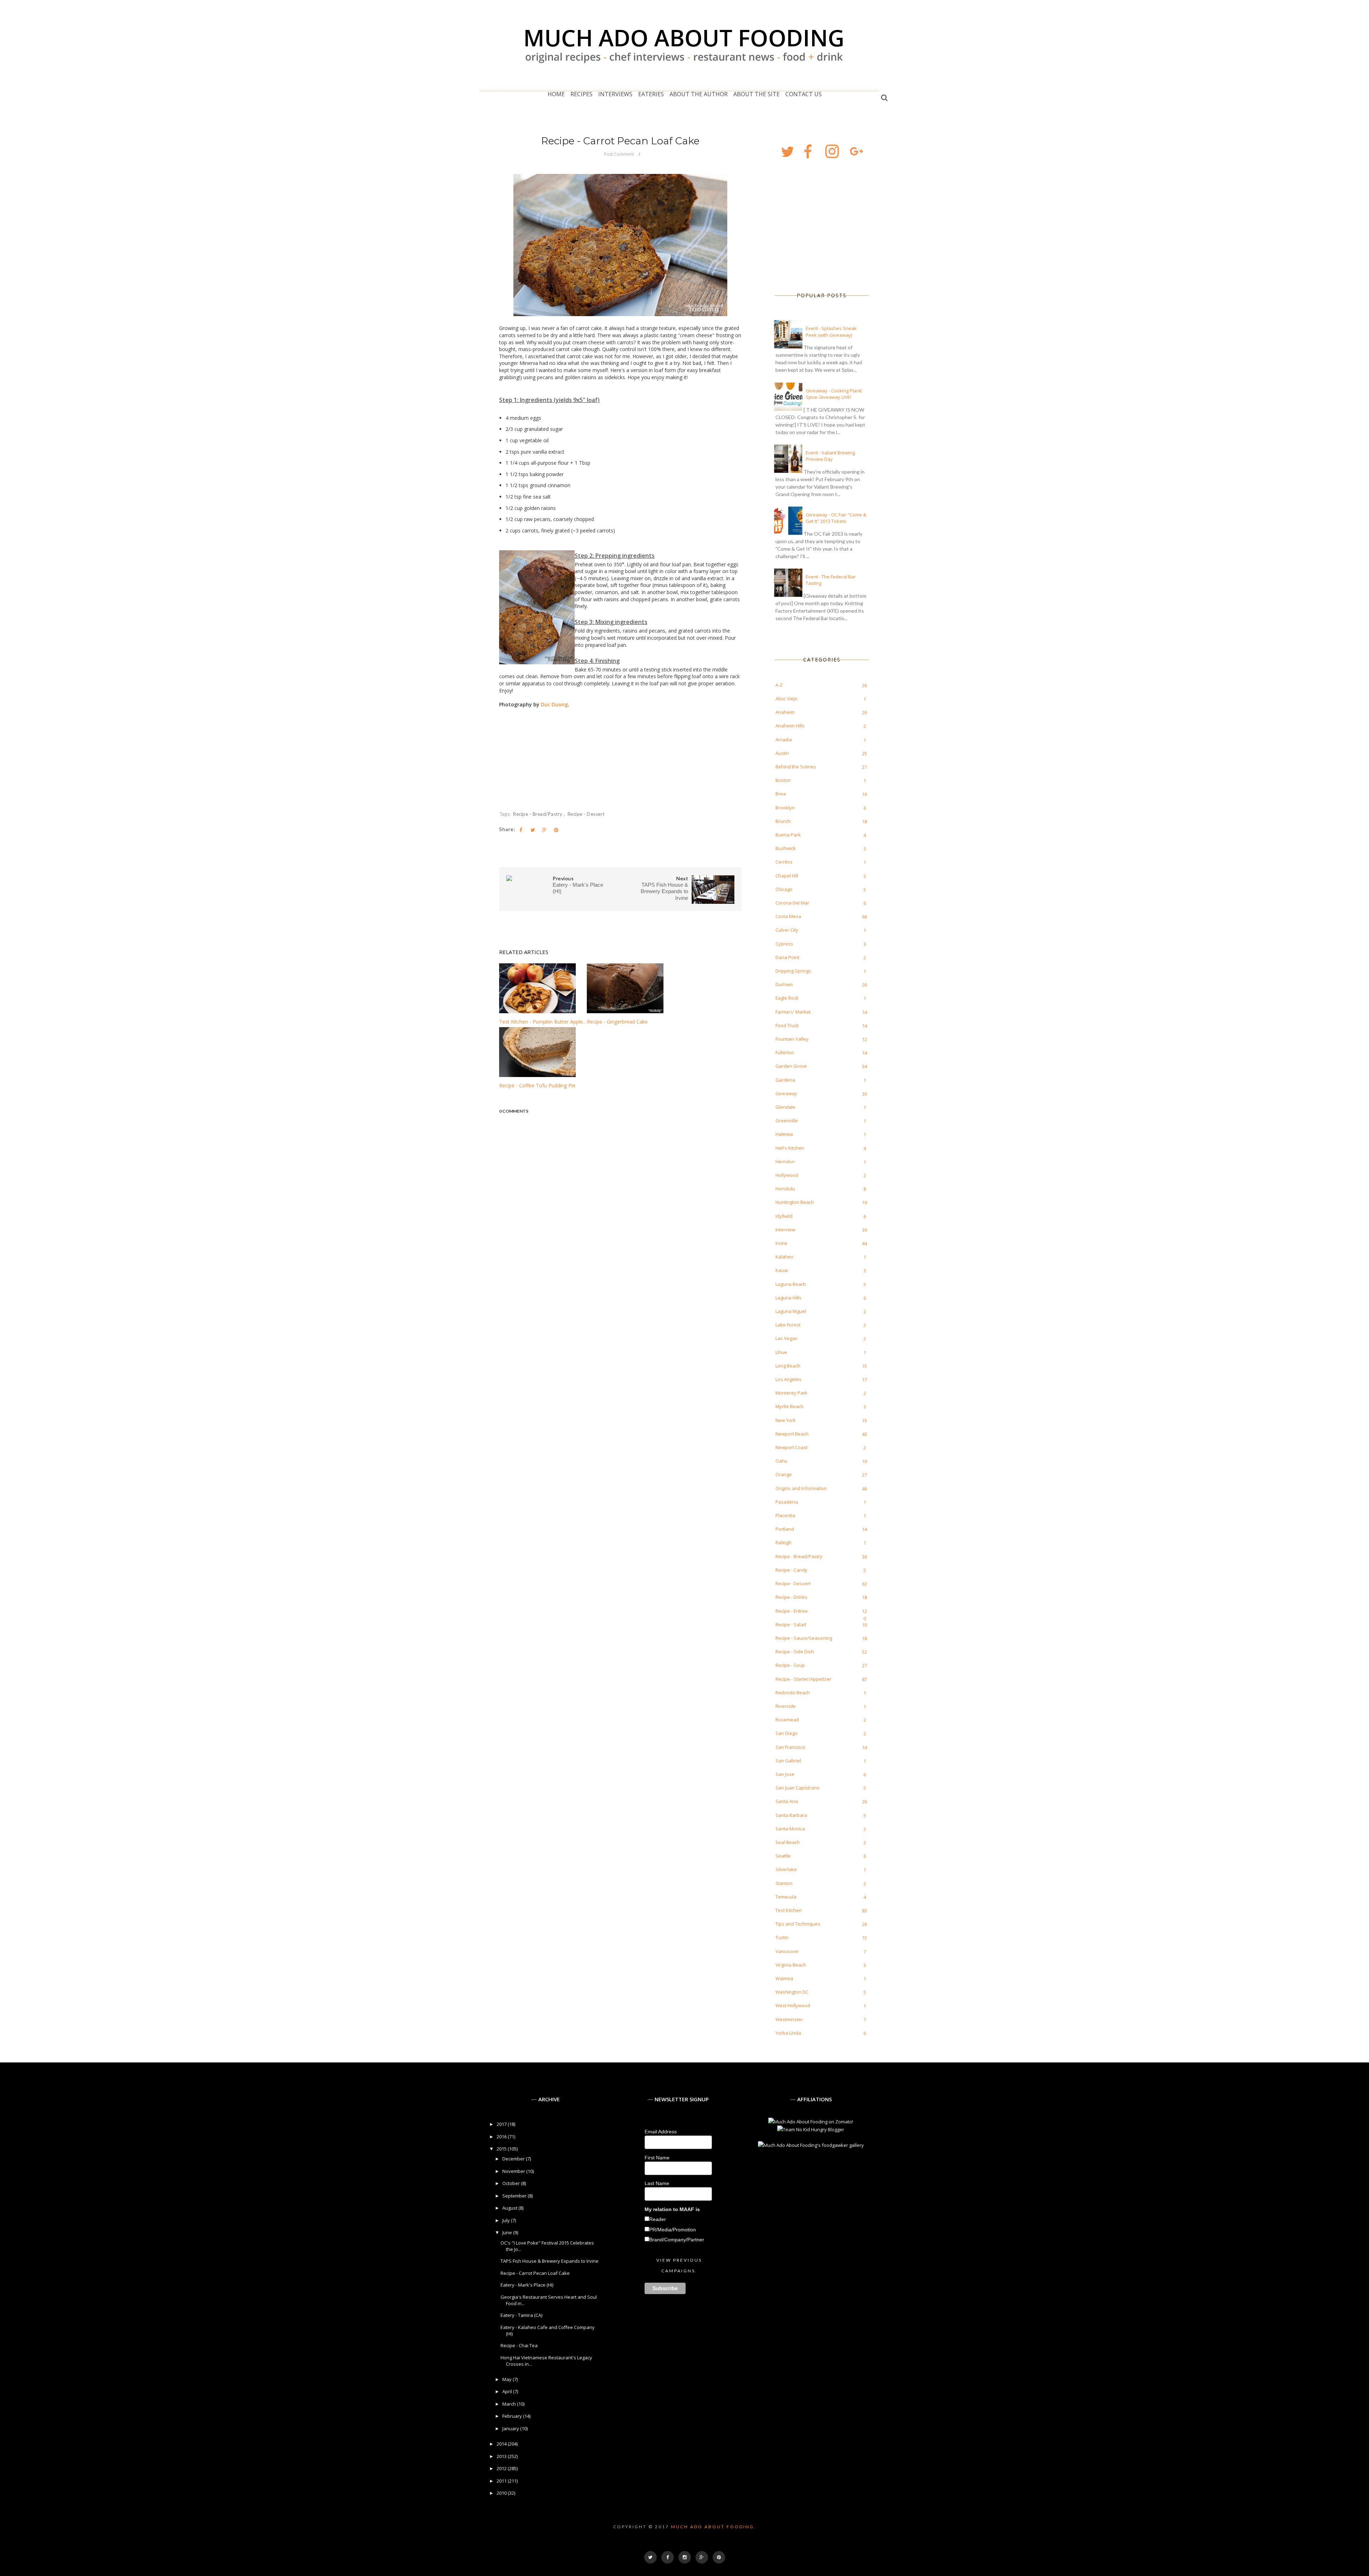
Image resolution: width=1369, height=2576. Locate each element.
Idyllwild (784, 1216)
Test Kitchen (789, 1910)
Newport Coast (791, 1447)
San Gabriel (788, 1761)
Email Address (661, 2132)
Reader (658, 2219)
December (514, 2159)
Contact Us (804, 94)
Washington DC (792, 1992)
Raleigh (783, 1542)
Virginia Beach (791, 1965)
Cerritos (784, 862)
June (508, 2232)
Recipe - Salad (791, 1624)
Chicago (784, 889)
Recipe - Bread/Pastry (538, 814)
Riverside (786, 1706)
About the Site (757, 94)
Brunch (783, 821)
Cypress (784, 944)
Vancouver (787, 1951)
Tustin (782, 1937)
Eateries (651, 94)
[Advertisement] (811, 226)
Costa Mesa (788, 916)
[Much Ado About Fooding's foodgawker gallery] (811, 2145)
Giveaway (786, 1093)
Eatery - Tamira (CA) (521, 2315)
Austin (782, 753)
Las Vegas (786, 1338)
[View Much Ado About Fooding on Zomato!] (811, 2122)
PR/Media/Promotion (673, 2230)
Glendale (785, 1107)
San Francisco (790, 1747)
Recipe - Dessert (586, 814)
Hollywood (787, 1175)
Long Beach (788, 1366)
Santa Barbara (791, 1815)
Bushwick (786, 848)
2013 (502, 2456)
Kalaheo (785, 1257)
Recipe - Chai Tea (519, 2345)
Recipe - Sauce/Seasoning (804, 1638)
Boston (783, 780)
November (514, 2171)
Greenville (787, 1120)
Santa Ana (787, 1801)
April (508, 2391)
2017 (502, 2124)
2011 (502, 2481)
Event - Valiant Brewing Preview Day (830, 456)
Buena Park (788, 835)
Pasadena (787, 1502)
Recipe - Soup (790, 1665)
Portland (785, 1529)
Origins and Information (801, 1488)
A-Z (779, 685)
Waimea (784, 1978)
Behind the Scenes (796, 767)
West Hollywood (793, 2005)
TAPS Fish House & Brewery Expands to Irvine (550, 2261)
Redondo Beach (793, 1693)
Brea (781, 794)
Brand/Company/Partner (677, 2240)
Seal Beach (788, 1842)
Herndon (785, 1161)
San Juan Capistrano (798, 1788)
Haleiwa (784, 1134)
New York (786, 1420)
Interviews (615, 94)
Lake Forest (788, 1325)
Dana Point (787, 957)
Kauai (782, 1270)
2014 (502, 2444)
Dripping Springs (793, 971)
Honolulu (785, 1189)
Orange (784, 1474)
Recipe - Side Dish (795, 1652)
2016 (502, 2137)
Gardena (785, 1080)
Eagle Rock (787, 998)
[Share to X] (533, 830)
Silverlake (786, 1869)
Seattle (783, 1856)
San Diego (786, 1733)
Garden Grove (791, 1066)
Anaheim (785, 712)
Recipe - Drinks (791, 1597)
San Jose (785, 1774)
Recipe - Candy (791, 1570)
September (515, 2196)
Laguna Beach (791, 1284)
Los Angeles (788, 1379)
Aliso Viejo (786, 699)
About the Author (699, 94)
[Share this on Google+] (544, 830)
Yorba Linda (788, 2033)
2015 (502, 2149)
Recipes (581, 94)
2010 (502, 2493)
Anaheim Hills (790, 726)
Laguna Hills (788, 1298)
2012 (502, 2468)
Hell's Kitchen (790, 1148)
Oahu (781, 1461)
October (512, 2183)
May (507, 2379)
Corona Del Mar (792, 903)
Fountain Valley (792, 1039)
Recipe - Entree (792, 1611)
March (510, 2404)
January (511, 2428)
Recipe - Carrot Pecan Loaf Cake (535, 2273)
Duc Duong (554, 704)
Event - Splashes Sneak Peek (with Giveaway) (831, 331)
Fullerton (785, 1052)
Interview (785, 1230)
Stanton (784, 1883)
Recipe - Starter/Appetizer (803, 1679)
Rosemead (787, 1720)
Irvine (781, 1243)
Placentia (785, 1515)
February (513, 2416)
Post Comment (619, 154)
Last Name (657, 2183)
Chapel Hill (787, 876)
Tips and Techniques (798, 1924)
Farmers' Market (793, 1012)
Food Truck (787, 1025)
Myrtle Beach (789, 1406)
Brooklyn (785, 808)
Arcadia (784, 740)
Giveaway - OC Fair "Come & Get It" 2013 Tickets (836, 518)
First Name (657, 2158)
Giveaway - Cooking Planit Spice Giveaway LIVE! (834, 394)
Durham (784, 984)
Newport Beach (792, 1434)
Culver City (787, 930)
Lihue (781, 1352)
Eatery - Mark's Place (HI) (527, 2285)
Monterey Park (791, 1393)
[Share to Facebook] (521, 830)
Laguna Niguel (791, 1311)
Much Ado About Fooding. (714, 2527)
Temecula (786, 1897)
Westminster (789, 2019)
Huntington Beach (795, 1202)
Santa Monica (790, 1829)
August (510, 2208)
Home (556, 94)
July (507, 2220)
